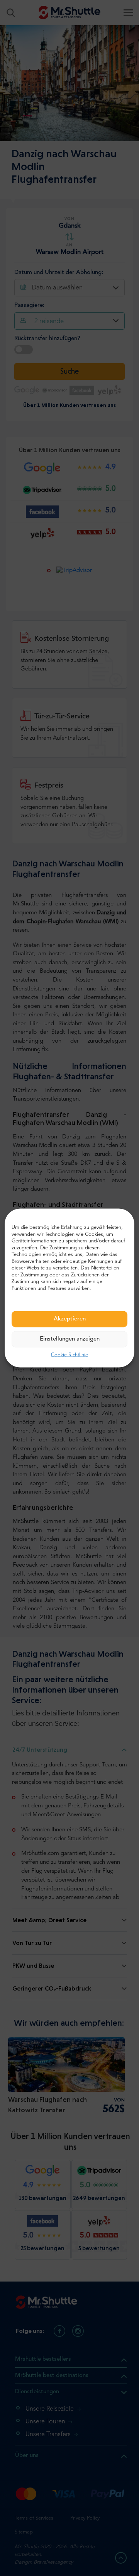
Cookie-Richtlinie (69, 1355)
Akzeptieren (70, 1319)
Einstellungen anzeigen (70, 1339)
